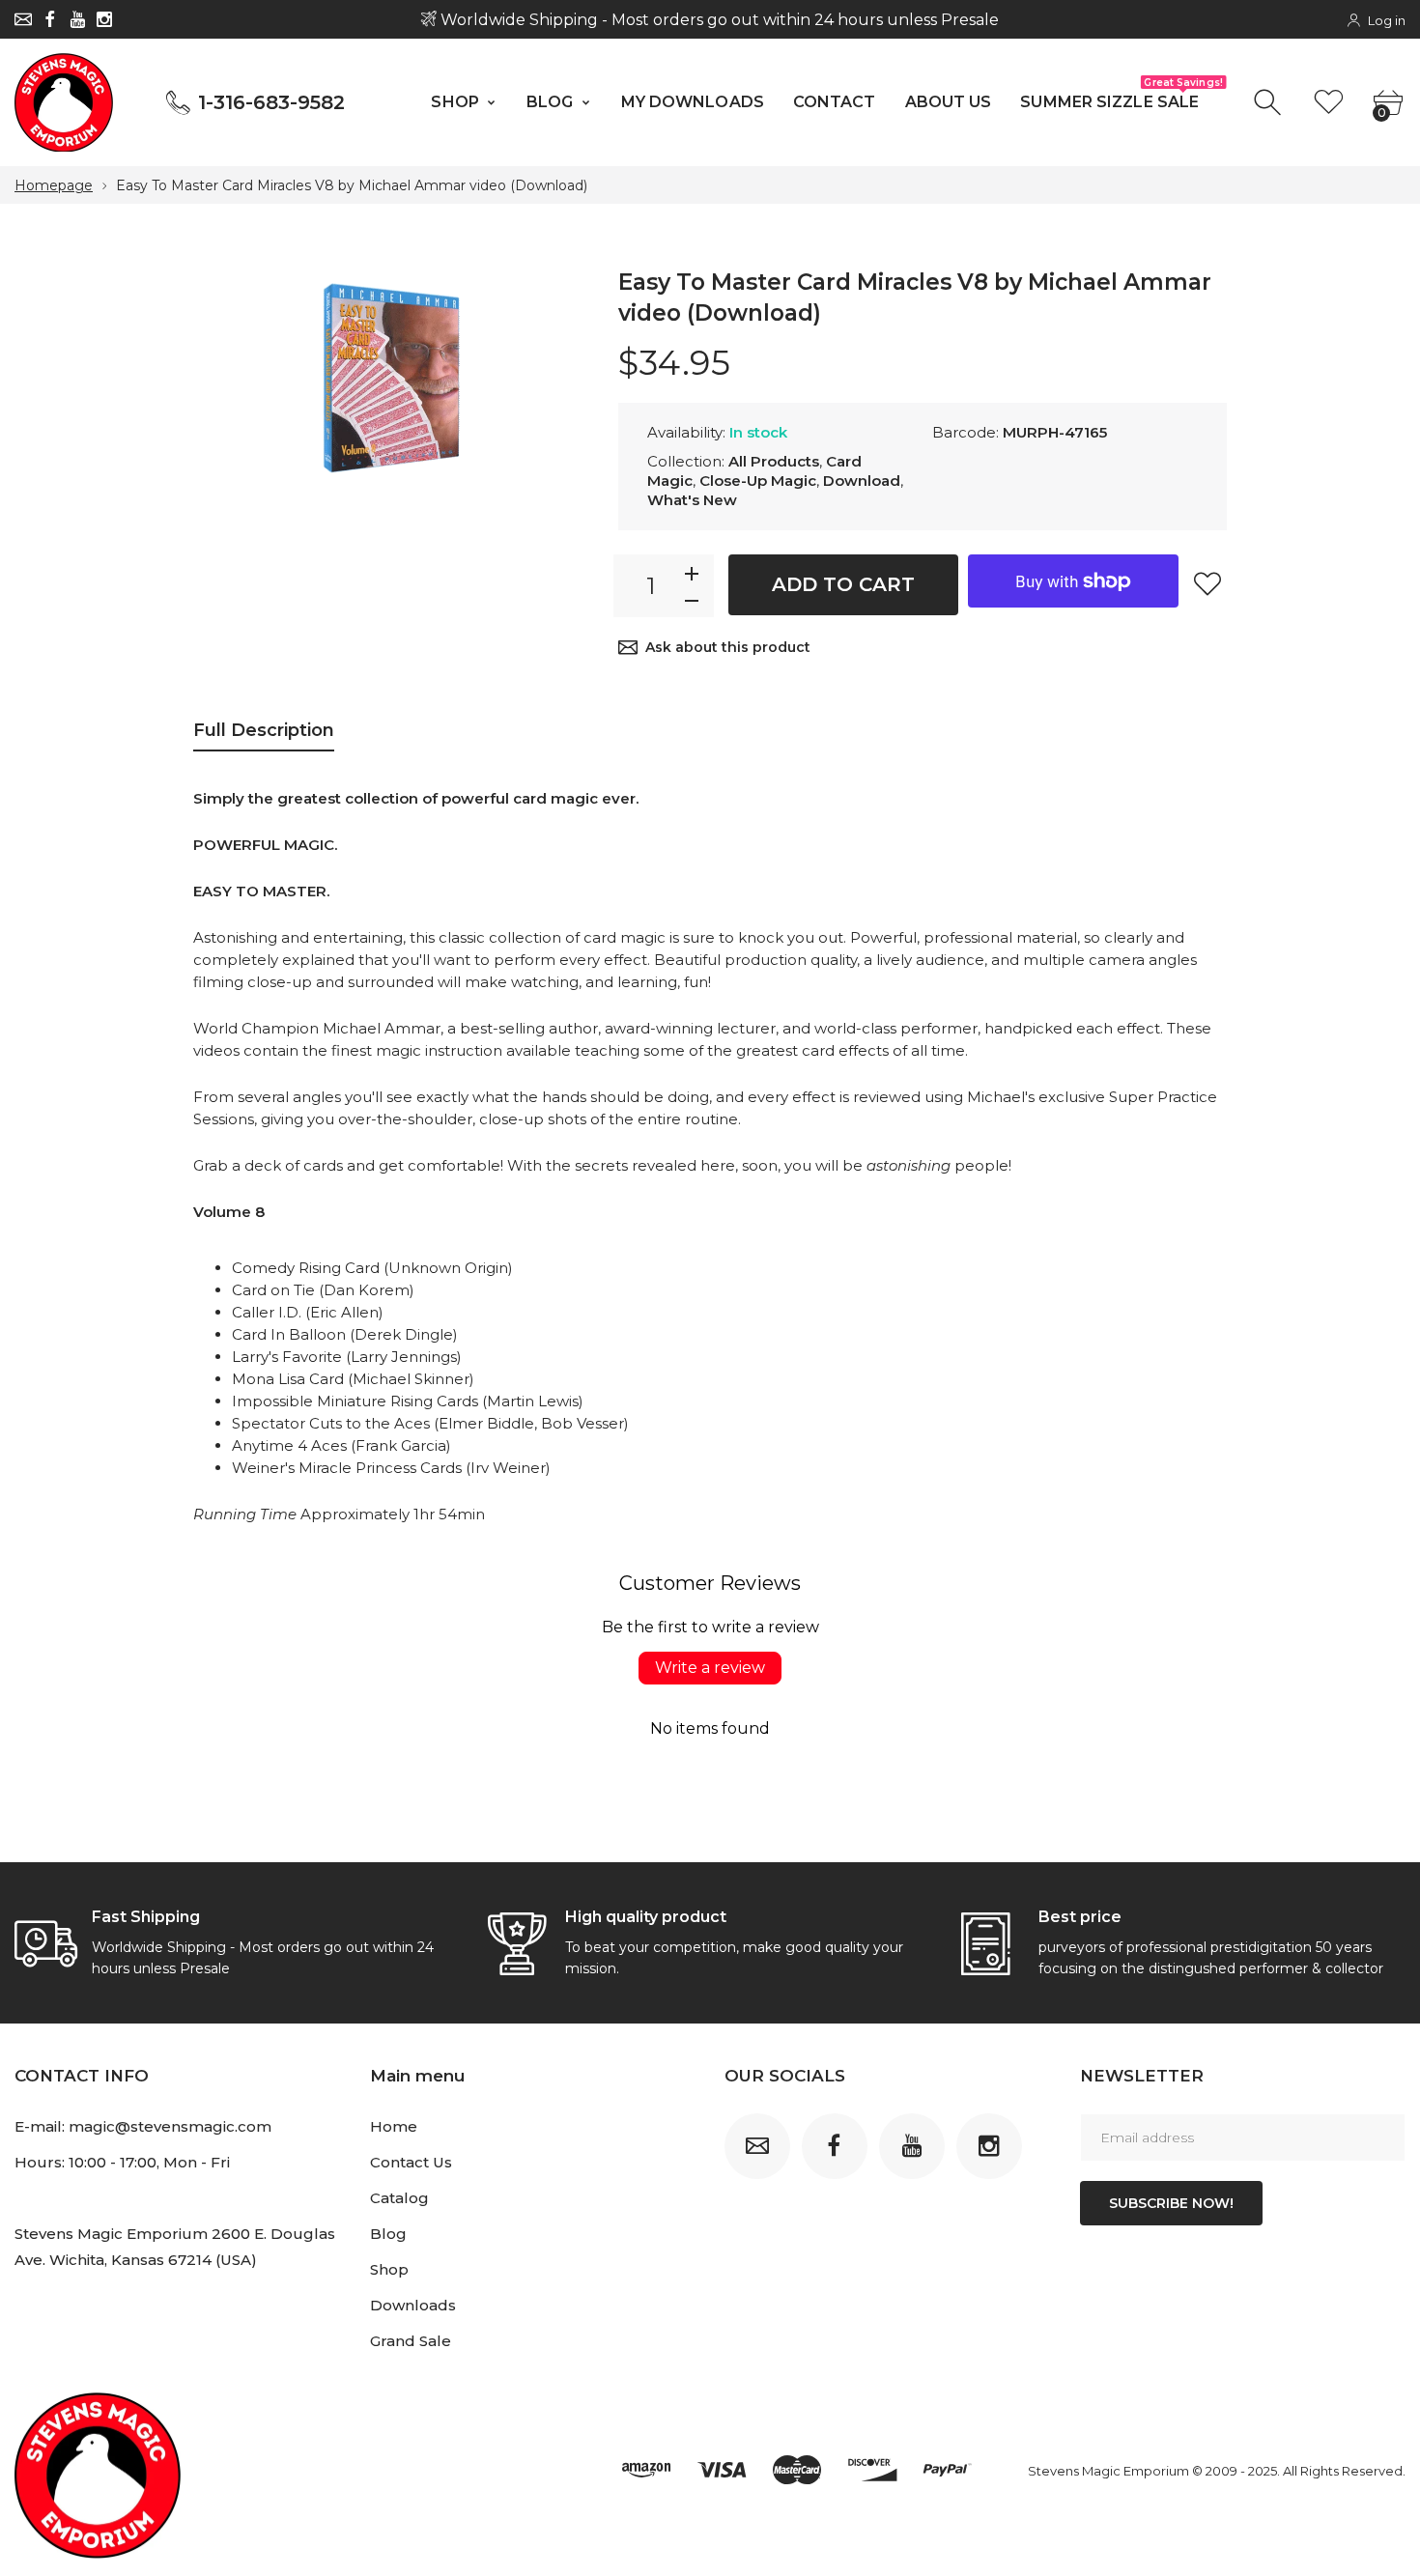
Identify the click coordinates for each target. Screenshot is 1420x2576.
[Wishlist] (1329, 103)
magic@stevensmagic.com (170, 2126)
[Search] (1270, 103)
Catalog (399, 2198)
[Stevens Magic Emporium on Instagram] (104, 19)
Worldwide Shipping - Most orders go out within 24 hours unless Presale (718, 20)
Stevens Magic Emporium (1108, 2471)
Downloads (413, 2305)
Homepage (54, 185)
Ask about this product (728, 647)
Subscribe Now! (1171, 2203)
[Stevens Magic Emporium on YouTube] (77, 19)
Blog (388, 2234)
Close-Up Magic (758, 481)
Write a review (710, 1668)
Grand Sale (411, 2341)
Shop (389, 2269)
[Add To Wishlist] (1207, 583)
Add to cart (843, 584)
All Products (774, 461)
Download (862, 481)
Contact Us (411, 2162)
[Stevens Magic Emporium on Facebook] (50, 19)
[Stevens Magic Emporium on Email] (23, 19)
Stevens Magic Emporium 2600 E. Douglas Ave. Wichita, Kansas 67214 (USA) (175, 2247)
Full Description (264, 730)
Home (394, 2126)
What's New (692, 500)
